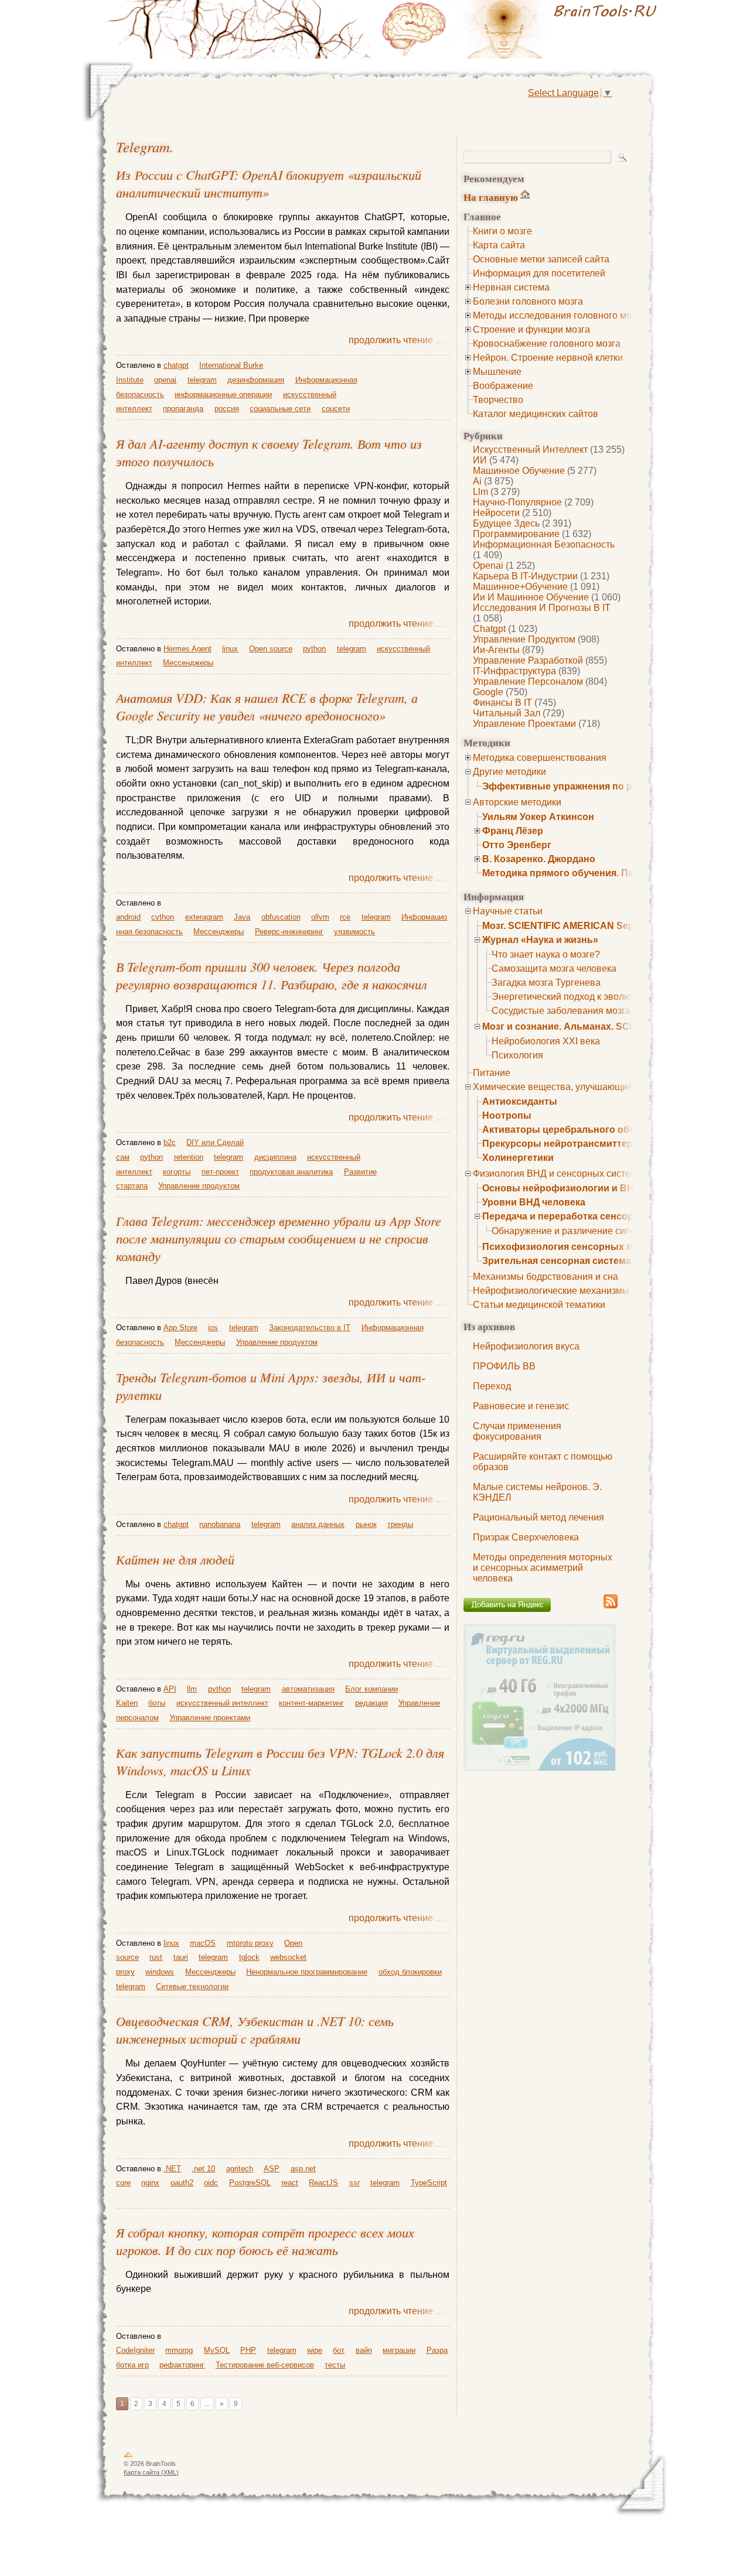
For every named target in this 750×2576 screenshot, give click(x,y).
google (488, 692)
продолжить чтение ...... (399, 340)
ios (213, 1328)
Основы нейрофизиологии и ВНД (561, 1188)
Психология (517, 1055)
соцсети (336, 409)
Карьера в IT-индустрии (525, 576)
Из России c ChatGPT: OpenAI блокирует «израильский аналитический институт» (269, 183)
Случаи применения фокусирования (517, 1431)
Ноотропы (507, 1116)
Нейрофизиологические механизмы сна (560, 1291)
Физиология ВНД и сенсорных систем (555, 1173)
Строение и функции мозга (531, 329)
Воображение (503, 386)
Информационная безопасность (544, 544)
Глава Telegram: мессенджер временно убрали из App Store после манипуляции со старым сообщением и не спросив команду (279, 1238)
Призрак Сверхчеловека (526, 1537)
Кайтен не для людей (175, 1559)
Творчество (498, 400)
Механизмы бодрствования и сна (546, 1277)
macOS (203, 1943)
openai (488, 566)
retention (189, 1157)
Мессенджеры (188, 663)
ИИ (480, 460)
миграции (399, 2350)
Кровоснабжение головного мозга (547, 344)
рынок (366, 1524)
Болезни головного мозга (528, 301)
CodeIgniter (135, 2350)
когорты (177, 1172)
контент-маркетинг (311, 1703)
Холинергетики (518, 1158)
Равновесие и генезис (521, 1406)
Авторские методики (517, 802)
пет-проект (220, 1172)
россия (227, 409)
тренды (400, 1524)
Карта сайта (499, 245)
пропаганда (183, 409)
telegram (143, 147)
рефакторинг (182, 2365)
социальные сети (280, 409)
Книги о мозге (502, 231)
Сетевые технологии (192, 1986)
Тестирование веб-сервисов (265, 2365)
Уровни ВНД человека (534, 1202)
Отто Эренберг (517, 845)
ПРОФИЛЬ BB (504, 1366)
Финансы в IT (502, 703)
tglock (249, 1957)
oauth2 (182, 2183)
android (128, 917)
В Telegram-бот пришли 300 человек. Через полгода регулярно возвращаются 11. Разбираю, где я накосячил (272, 975)
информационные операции (223, 394)
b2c (170, 1142)
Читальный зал (507, 713)
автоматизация (308, 1689)
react (290, 2183)
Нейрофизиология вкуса (526, 1346)
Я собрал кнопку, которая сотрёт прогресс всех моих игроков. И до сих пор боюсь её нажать (265, 2241)
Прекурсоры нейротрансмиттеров (563, 1144)
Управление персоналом (528, 681)
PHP (248, 2350)
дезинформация (256, 380)
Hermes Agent (187, 649)
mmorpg (179, 2350)
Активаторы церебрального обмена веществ (589, 1130)
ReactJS (323, 2183)
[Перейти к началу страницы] (128, 2457)
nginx (150, 2183)
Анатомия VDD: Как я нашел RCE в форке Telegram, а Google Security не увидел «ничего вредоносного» (267, 706)
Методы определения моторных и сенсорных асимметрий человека (543, 1568)
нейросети (496, 513)
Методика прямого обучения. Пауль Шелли (584, 873)
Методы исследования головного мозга (559, 315)
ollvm (320, 917)
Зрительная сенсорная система (557, 1261)
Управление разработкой (528, 660)
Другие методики (509, 772)
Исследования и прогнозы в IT (542, 608)
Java (242, 917)
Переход (492, 1386)
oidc (211, 2183)
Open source (271, 649)
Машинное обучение (519, 471)
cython (163, 917)
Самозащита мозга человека (554, 968)
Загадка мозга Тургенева (546, 983)
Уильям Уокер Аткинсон (538, 817)
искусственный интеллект (530, 450)
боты (157, 1703)
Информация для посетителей (539, 273)
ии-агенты (496, 650)
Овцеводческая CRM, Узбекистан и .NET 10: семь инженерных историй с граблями (255, 2030)
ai (477, 481)
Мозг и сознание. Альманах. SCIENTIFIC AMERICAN (602, 1026)
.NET (172, 2169)
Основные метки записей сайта (541, 259)
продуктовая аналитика (291, 1172)
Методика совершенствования (540, 758)
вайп (364, 2350)
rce (345, 917)
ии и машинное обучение (531, 597)
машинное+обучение (520, 587)
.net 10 (203, 2169)
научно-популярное (517, 502)
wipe (315, 2350)
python (314, 649)
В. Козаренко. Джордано (539, 859)
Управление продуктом (524, 639)
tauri (181, 1957)
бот (339, 2350)
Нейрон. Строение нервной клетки (548, 358)
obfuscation (281, 917)
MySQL (217, 2350)
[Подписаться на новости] (611, 1606)
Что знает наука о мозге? (546, 954)
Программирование (516, 534)
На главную (491, 197)
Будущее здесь (506, 523)
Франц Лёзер (513, 831)
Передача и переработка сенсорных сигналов (591, 1216)
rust (156, 1957)
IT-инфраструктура (514, 671)
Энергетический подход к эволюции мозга (583, 997)
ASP (272, 2169)
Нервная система (511, 287)
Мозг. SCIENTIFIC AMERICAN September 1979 (585, 926)
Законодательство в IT (310, 1328)
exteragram (204, 917)
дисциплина (275, 1157)
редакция (371, 1703)
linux (230, 649)
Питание (492, 1073)
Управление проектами (524, 724)
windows (160, 1972)
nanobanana (220, 1524)
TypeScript (429, 2183)
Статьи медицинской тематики (539, 1305)
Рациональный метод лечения (538, 1517)
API (170, 1689)
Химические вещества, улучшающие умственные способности (609, 1087)
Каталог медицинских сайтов (536, 414)
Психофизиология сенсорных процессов (580, 1247)
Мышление (497, 372)
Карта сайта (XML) (151, 2472)
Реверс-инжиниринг (289, 932)
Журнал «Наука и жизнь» (540, 940)
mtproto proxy (250, 1943)
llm (480, 492)
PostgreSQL (250, 2183)
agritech (240, 2169)
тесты (335, 2365)
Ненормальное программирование (307, 1972)
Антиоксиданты (520, 1101)
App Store (180, 1328)
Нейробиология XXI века (546, 1041)
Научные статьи (508, 911)
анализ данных (318, 1524)
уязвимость (354, 932)
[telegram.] (521, 29)
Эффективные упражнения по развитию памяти (596, 786)
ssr (354, 2183)
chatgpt (489, 629)
